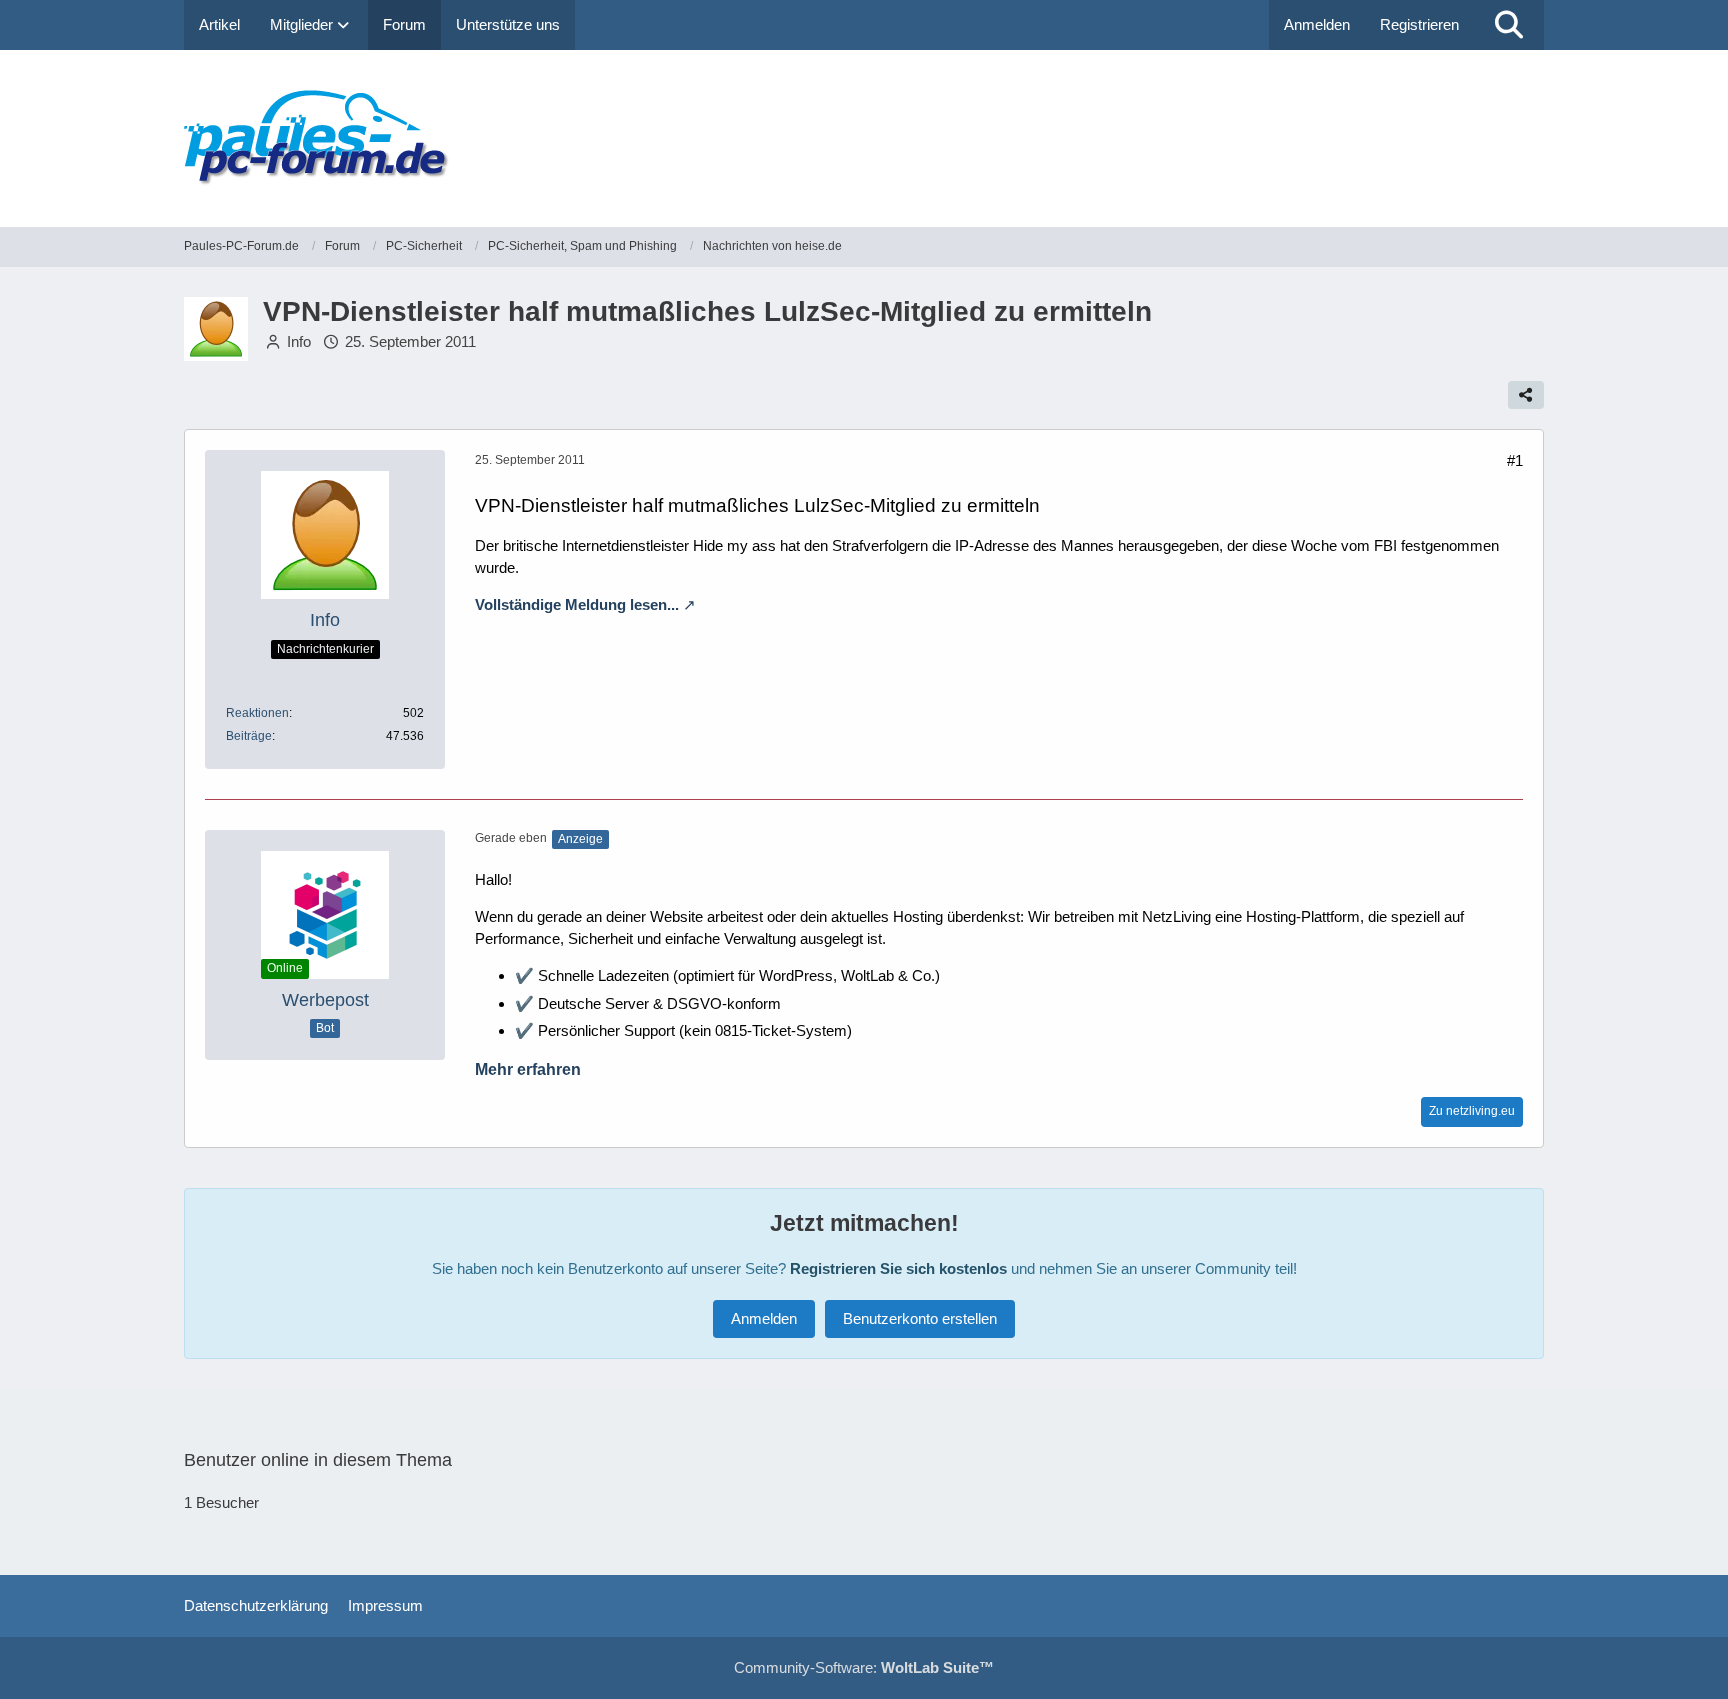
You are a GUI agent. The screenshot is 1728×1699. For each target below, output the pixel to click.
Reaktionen (257, 713)
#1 (1515, 460)
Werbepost (325, 1000)
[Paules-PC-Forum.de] (864, 138)
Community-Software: (864, 1667)
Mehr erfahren (528, 1069)
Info (299, 341)
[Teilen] (1526, 395)
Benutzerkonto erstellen (920, 1318)
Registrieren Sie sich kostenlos (898, 1268)
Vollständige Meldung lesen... (577, 604)
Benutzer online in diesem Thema (318, 1460)
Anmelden (1317, 24)
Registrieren (1419, 24)
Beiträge (249, 736)
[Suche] (1509, 25)
